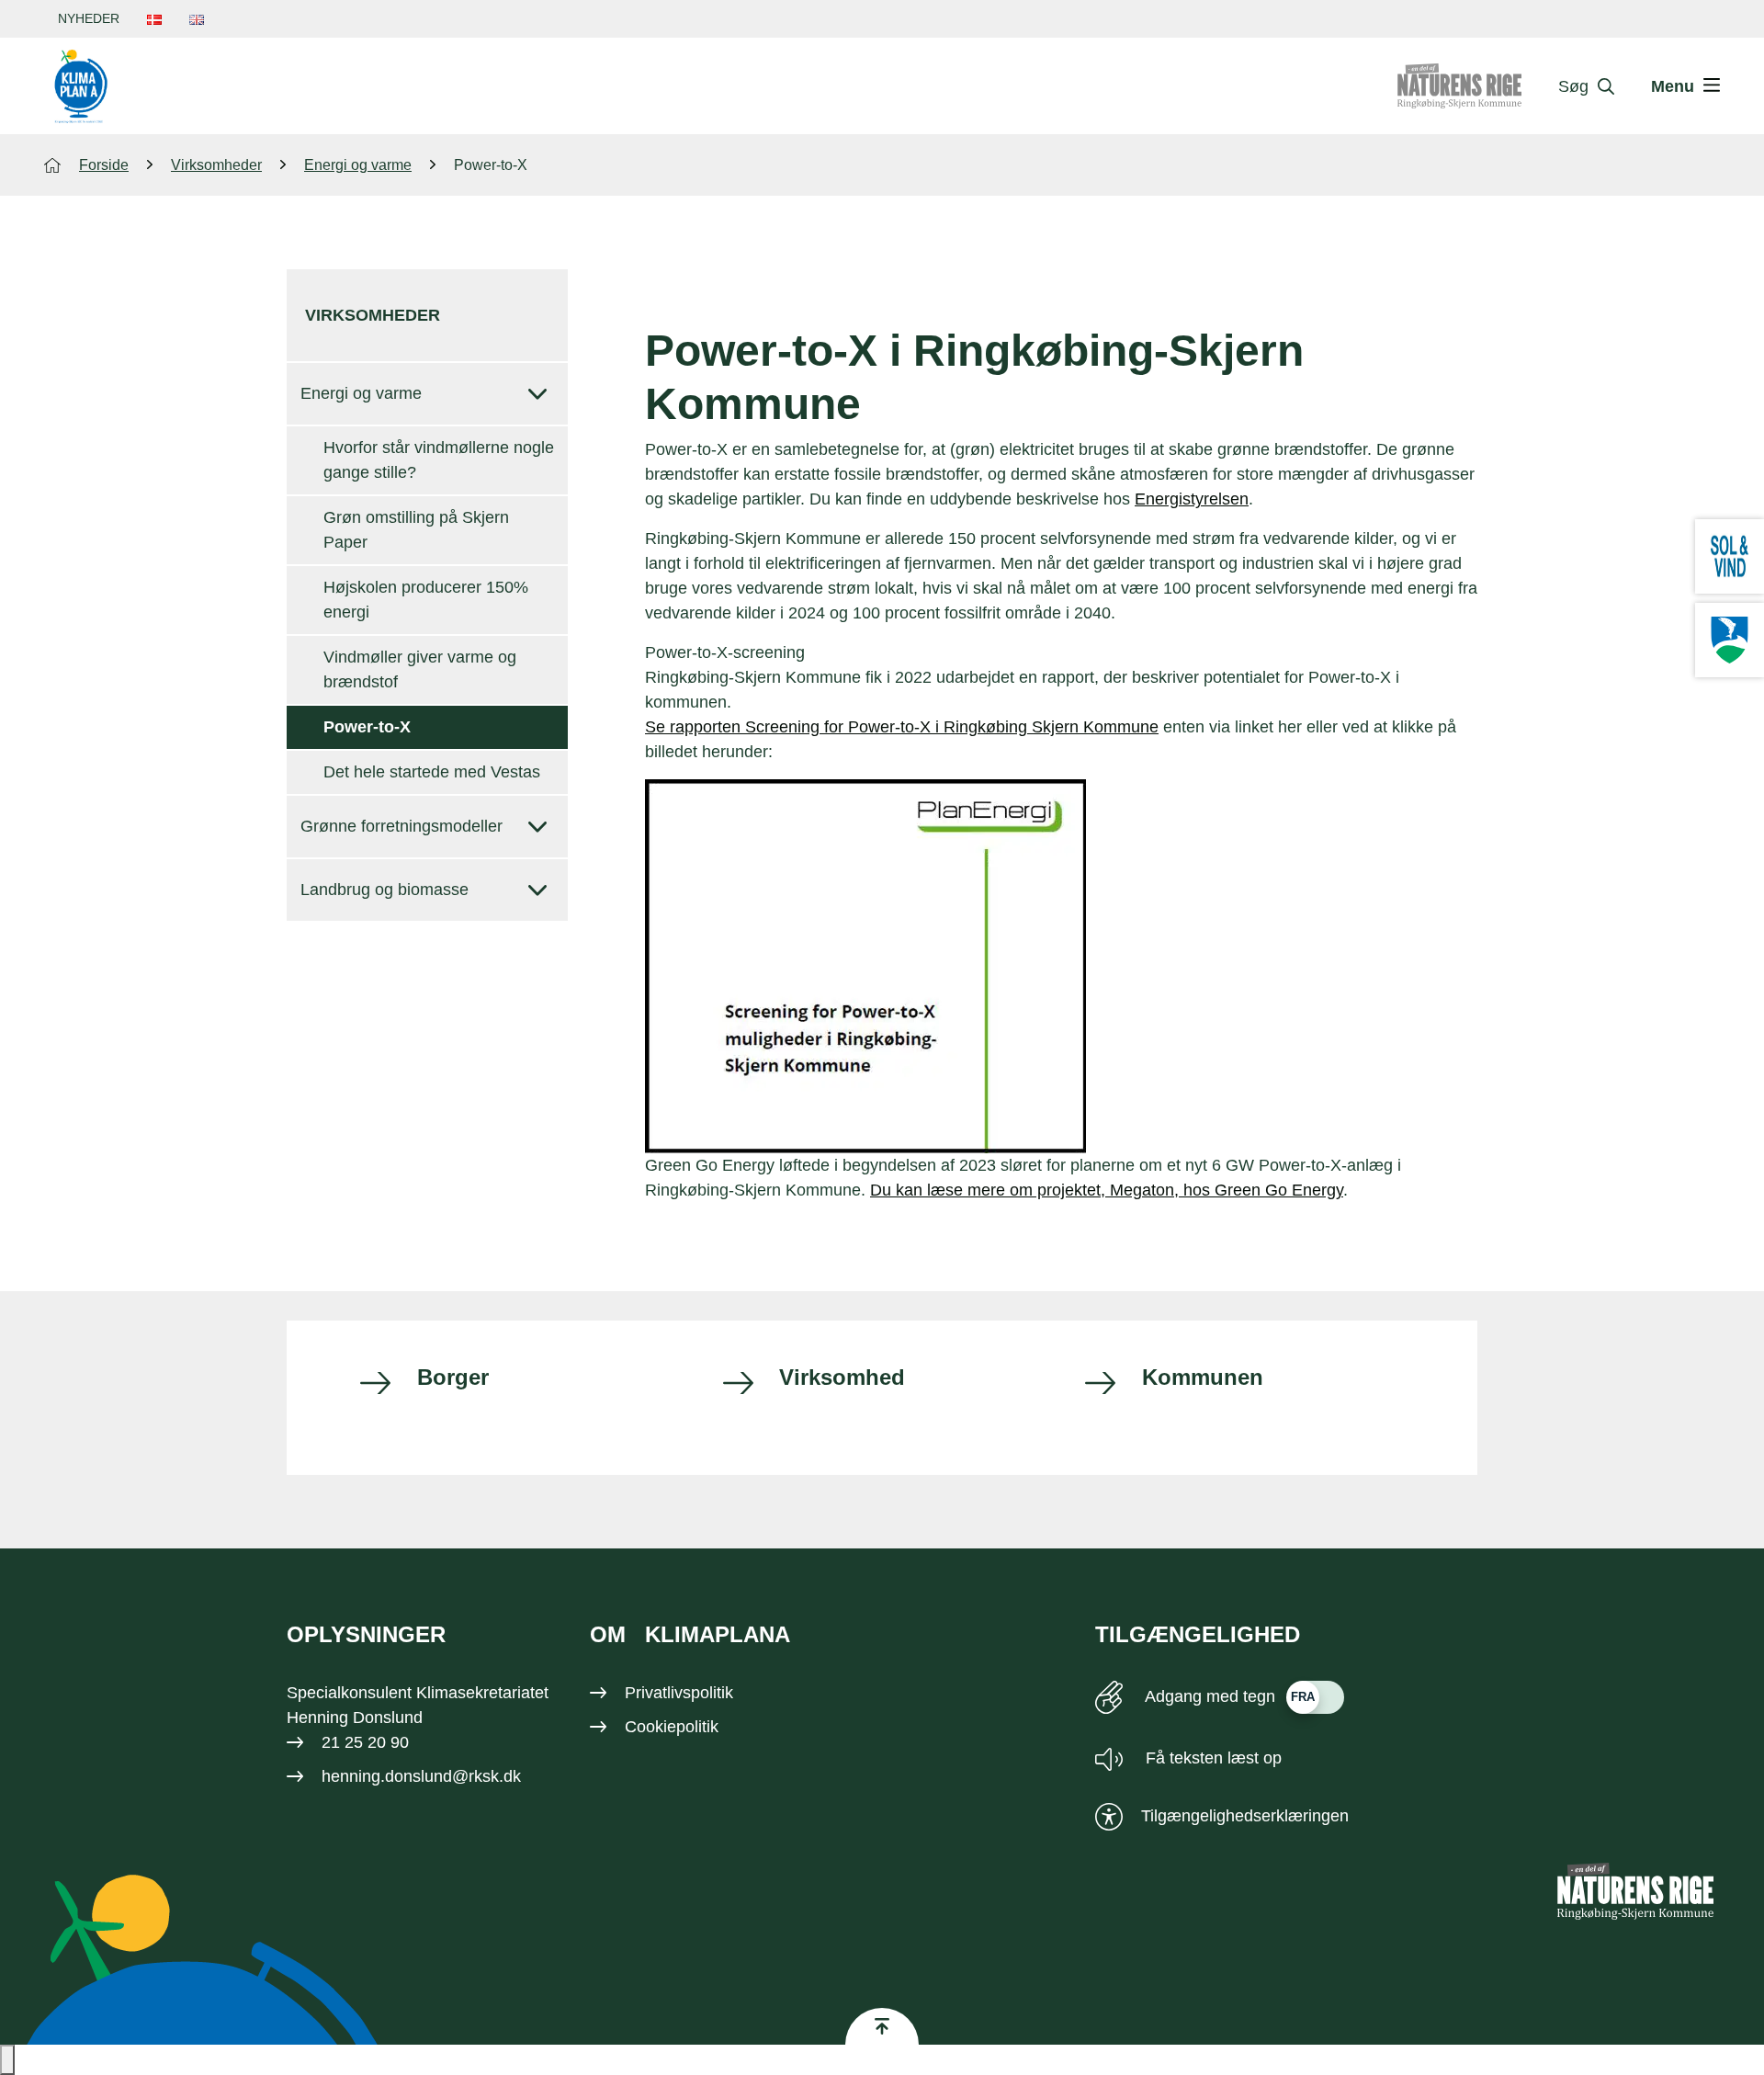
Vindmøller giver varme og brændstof (420, 669)
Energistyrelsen (1192, 499)
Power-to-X (367, 727)
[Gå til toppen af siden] (882, 2026)
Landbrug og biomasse (384, 890)
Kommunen (1203, 1377)
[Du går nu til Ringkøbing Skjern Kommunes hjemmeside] (1730, 640)
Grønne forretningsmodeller (401, 826)
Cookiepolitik (672, 1727)
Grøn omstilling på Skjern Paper (416, 530)
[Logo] (81, 86)
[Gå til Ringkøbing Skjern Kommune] (1478, 86)
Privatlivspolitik (679, 1693)
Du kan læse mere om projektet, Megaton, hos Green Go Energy (1107, 1190)
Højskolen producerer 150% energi (426, 600)
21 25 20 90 (365, 1742)
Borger (453, 1377)
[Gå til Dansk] (154, 19)
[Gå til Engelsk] (197, 19)
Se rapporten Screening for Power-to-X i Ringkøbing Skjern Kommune (902, 727)
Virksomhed (842, 1377)
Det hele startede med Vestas (432, 772)
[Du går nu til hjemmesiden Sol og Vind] (1730, 556)
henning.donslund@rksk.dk (421, 1776)
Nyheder (89, 18)
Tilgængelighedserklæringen (1245, 1816)
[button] (7, 2060)
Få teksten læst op (1211, 1758)
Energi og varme (361, 393)
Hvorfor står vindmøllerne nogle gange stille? (439, 460)
